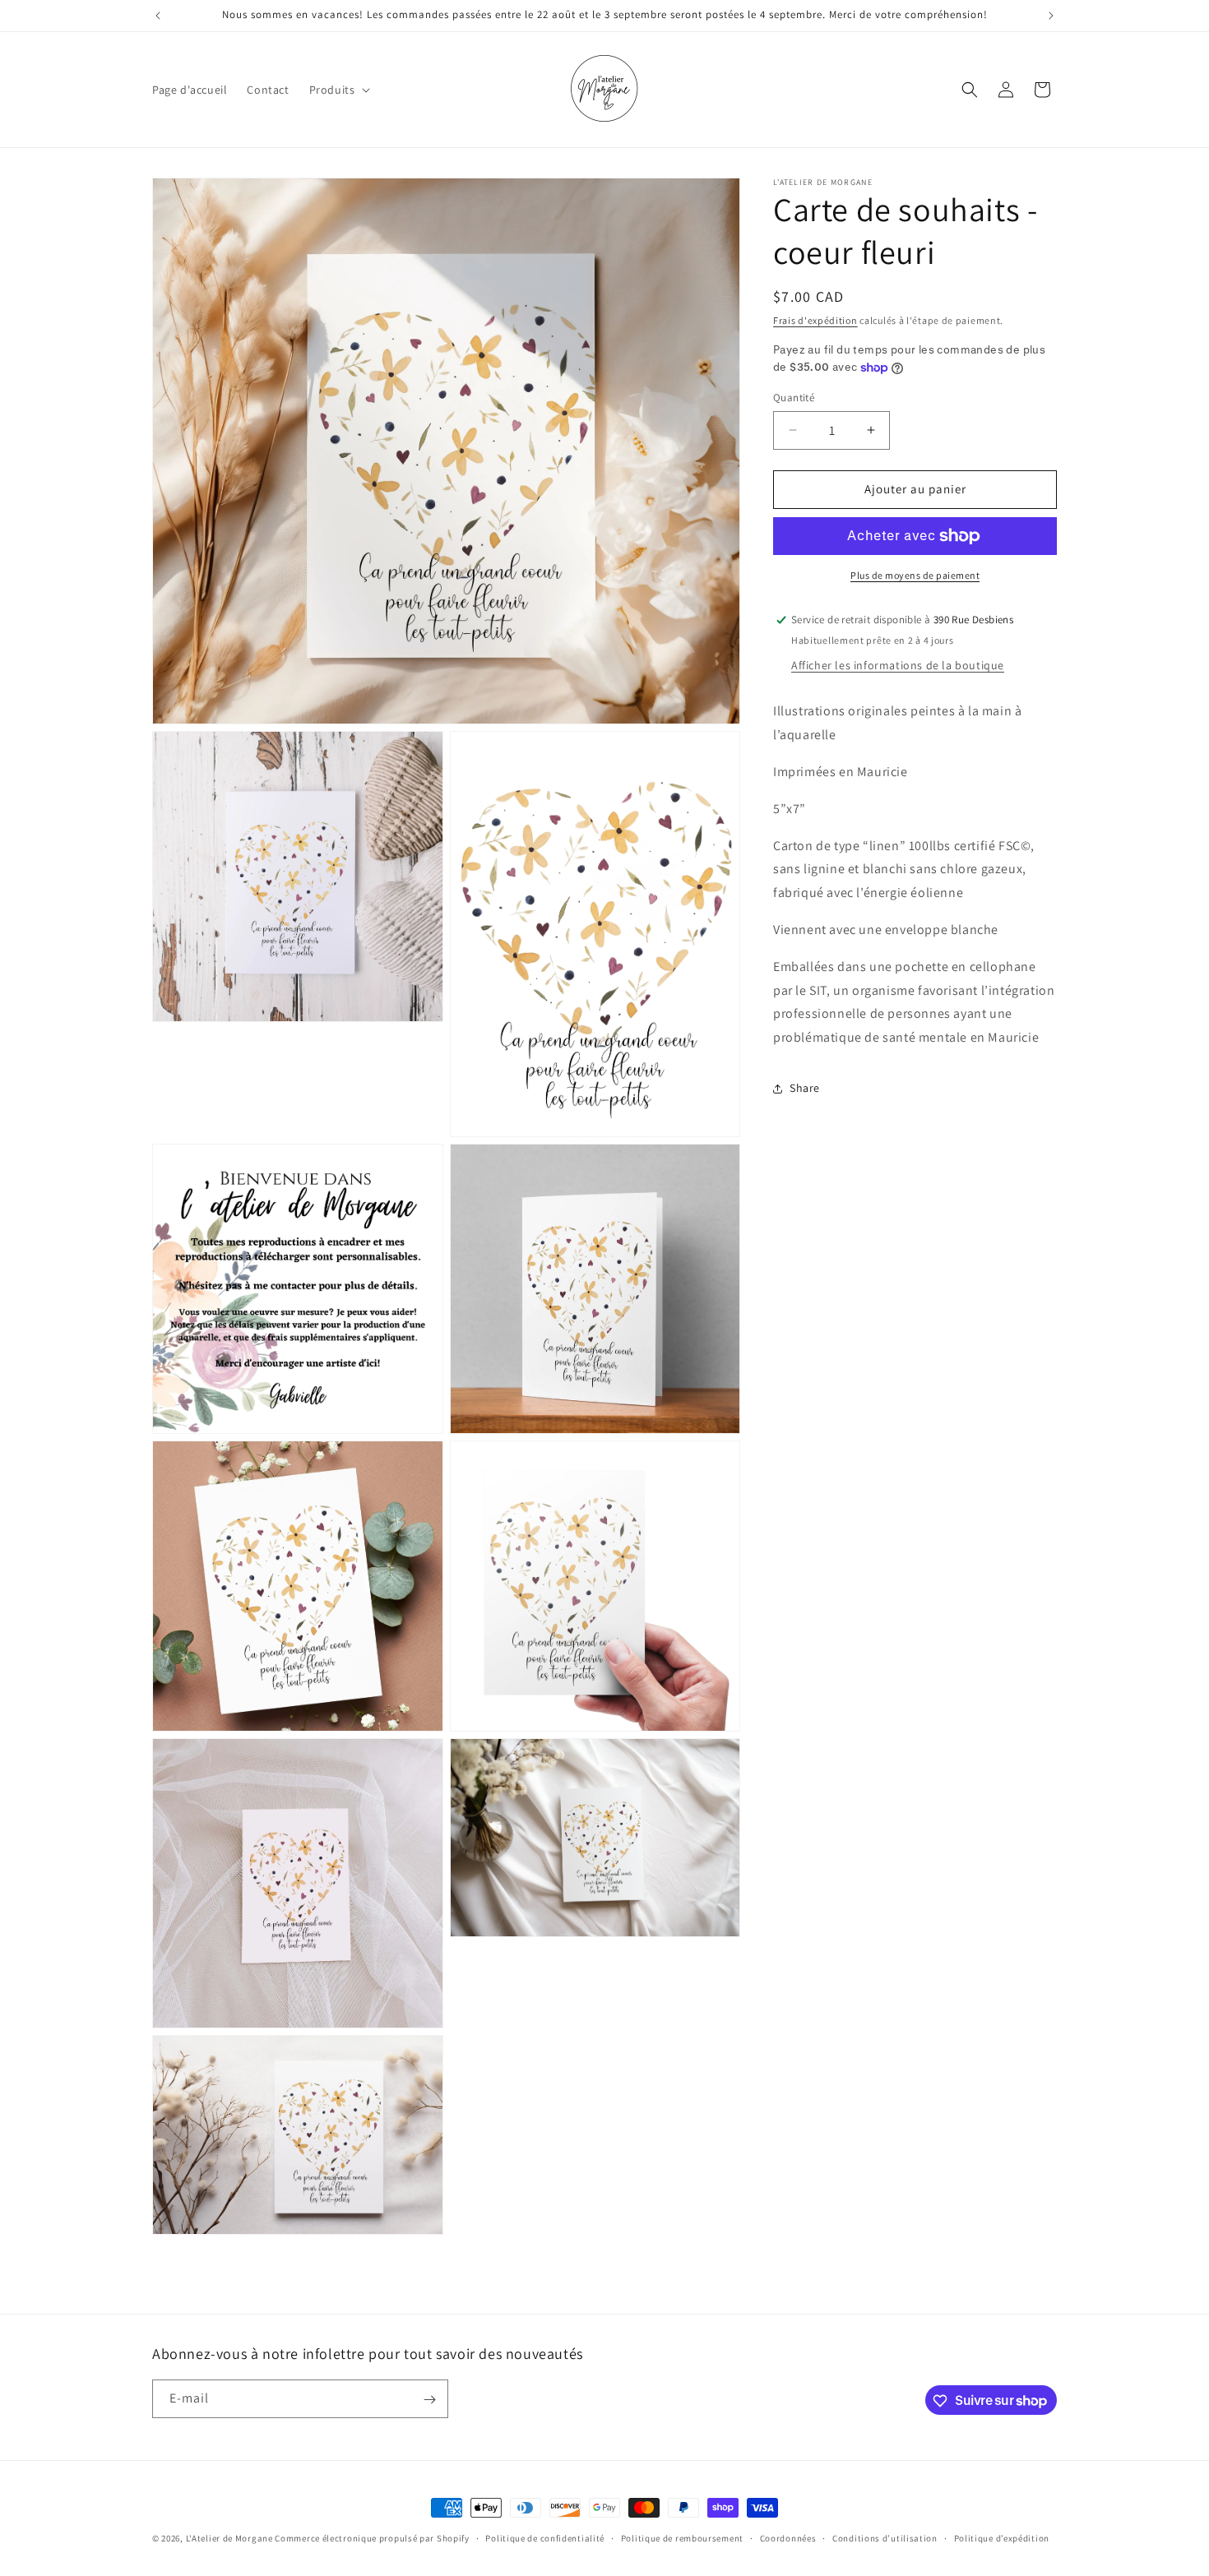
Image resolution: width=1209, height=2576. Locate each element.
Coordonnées (788, 2537)
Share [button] (805, 1088)
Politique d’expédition (1002, 2537)
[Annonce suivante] (1051, 16)
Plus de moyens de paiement (915, 575)
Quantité (794, 398)
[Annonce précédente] (158, 16)
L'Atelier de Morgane (229, 2538)
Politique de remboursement (682, 2537)
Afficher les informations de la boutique (898, 665)
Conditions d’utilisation (885, 2537)
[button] (338, 90)
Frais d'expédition (815, 320)
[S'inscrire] (429, 2400)
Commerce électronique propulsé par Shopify (372, 2538)
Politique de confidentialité (545, 2537)
